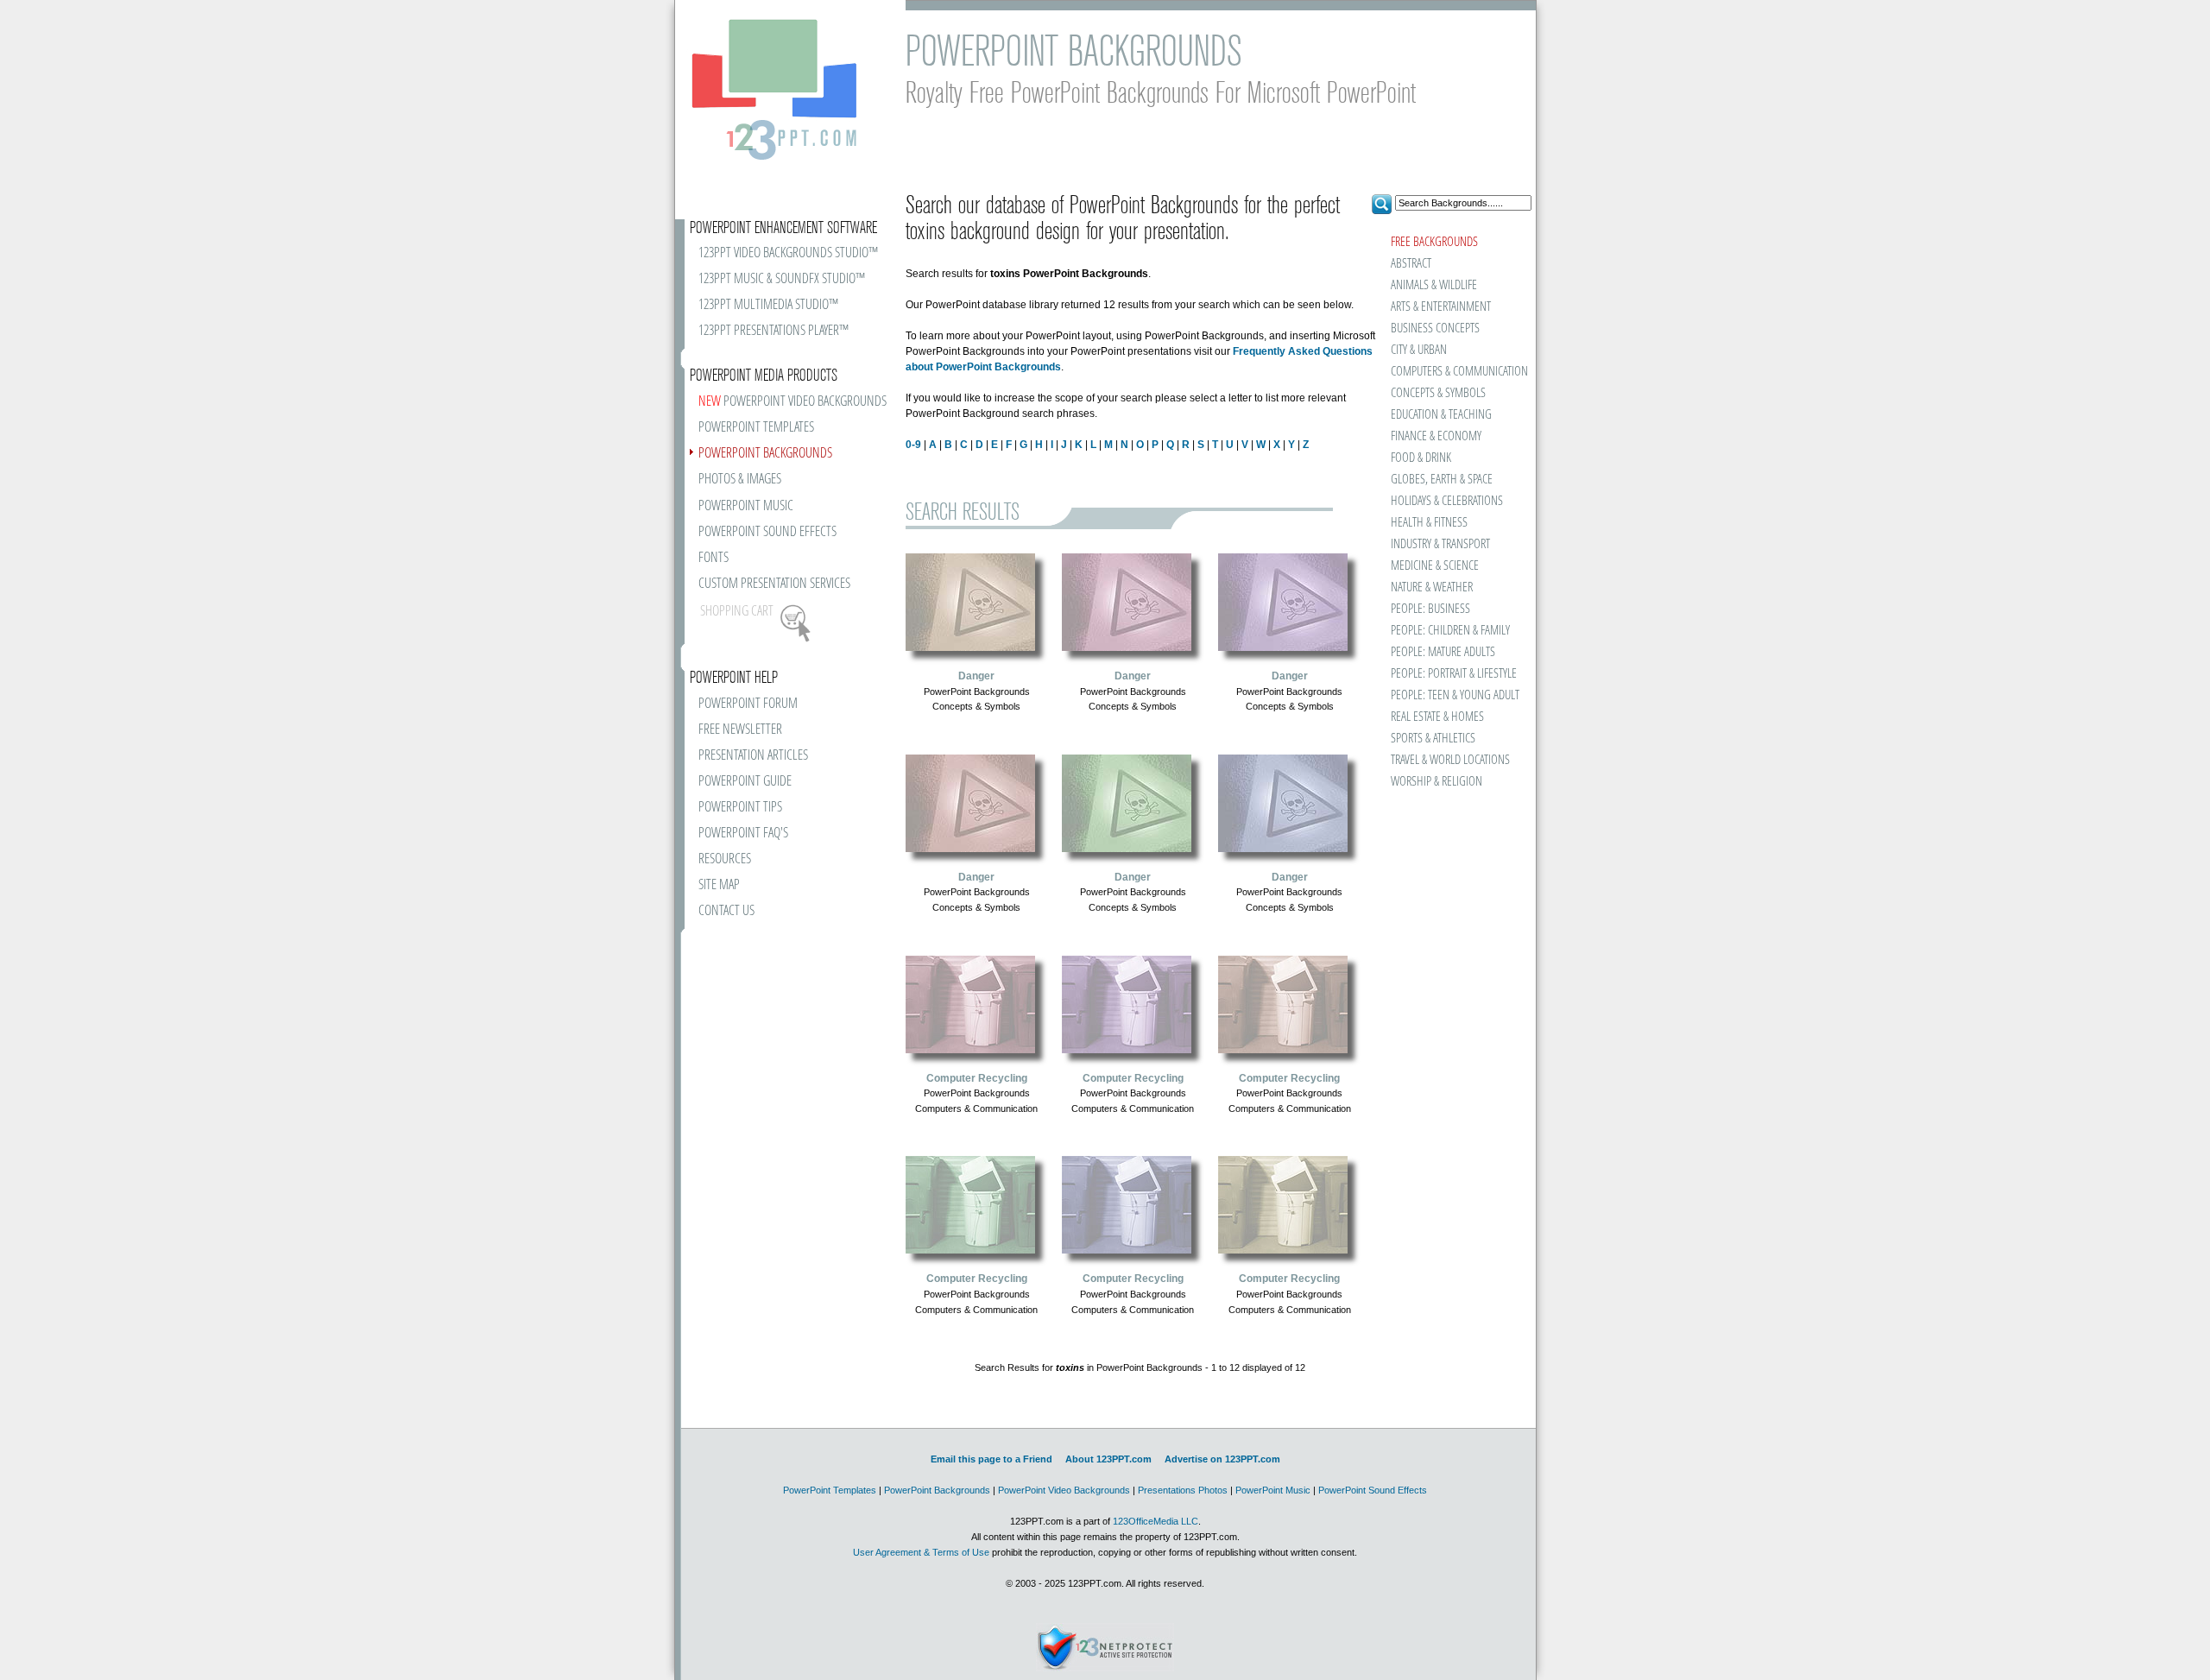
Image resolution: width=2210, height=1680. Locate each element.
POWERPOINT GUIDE (745, 782)
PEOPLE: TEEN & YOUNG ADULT (1455, 695)
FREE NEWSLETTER (740, 730)
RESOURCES (725, 859)
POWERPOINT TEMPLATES (756, 428)
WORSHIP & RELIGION (1436, 782)
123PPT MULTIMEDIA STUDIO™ (768, 305)
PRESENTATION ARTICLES (753, 756)
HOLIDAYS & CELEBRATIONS (1447, 501)
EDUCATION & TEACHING (1441, 415)
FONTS (714, 558)
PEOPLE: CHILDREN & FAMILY (1450, 631)
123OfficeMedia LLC (1156, 1521)
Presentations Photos (1183, 1490)
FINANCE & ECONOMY (1436, 436)
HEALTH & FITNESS (1429, 523)
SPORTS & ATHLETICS (1433, 739)
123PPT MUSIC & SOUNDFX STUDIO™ (782, 279)
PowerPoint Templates (830, 1490)
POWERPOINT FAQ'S (743, 834)
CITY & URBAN (1419, 350)
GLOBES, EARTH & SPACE (1442, 480)
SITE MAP (719, 885)
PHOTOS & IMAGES (740, 480)
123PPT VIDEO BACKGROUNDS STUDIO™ (788, 253)
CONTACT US (726, 911)
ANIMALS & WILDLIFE (1434, 285)
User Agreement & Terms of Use (921, 1552)
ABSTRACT (1411, 264)
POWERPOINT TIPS (740, 808)
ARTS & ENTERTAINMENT (1441, 307)
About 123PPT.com (1108, 1459)
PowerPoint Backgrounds (937, 1490)
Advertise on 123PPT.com (1222, 1459)
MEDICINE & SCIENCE (1435, 566)
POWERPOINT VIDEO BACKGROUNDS (792, 402)
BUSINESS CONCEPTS (1435, 328)
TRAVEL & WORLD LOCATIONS (1450, 760)
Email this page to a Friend (991, 1459)
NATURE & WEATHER (1432, 587)
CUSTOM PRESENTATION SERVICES (774, 584)
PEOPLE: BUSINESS (1430, 609)
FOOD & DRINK (1421, 458)
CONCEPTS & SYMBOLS (1438, 393)
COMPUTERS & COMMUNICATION (1459, 372)
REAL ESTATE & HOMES (1437, 717)
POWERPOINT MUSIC (746, 506)
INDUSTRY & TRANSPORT (1440, 544)
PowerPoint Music (1273, 1490)
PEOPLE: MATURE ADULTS (1443, 652)
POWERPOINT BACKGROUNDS (765, 454)
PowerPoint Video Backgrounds (1064, 1490)
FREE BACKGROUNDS (1434, 242)
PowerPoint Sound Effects (1373, 1490)
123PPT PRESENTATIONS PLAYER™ (773, 331)
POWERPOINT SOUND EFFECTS (767, 532)
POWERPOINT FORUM (748, 704)
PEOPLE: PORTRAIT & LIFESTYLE (1454, 674)
